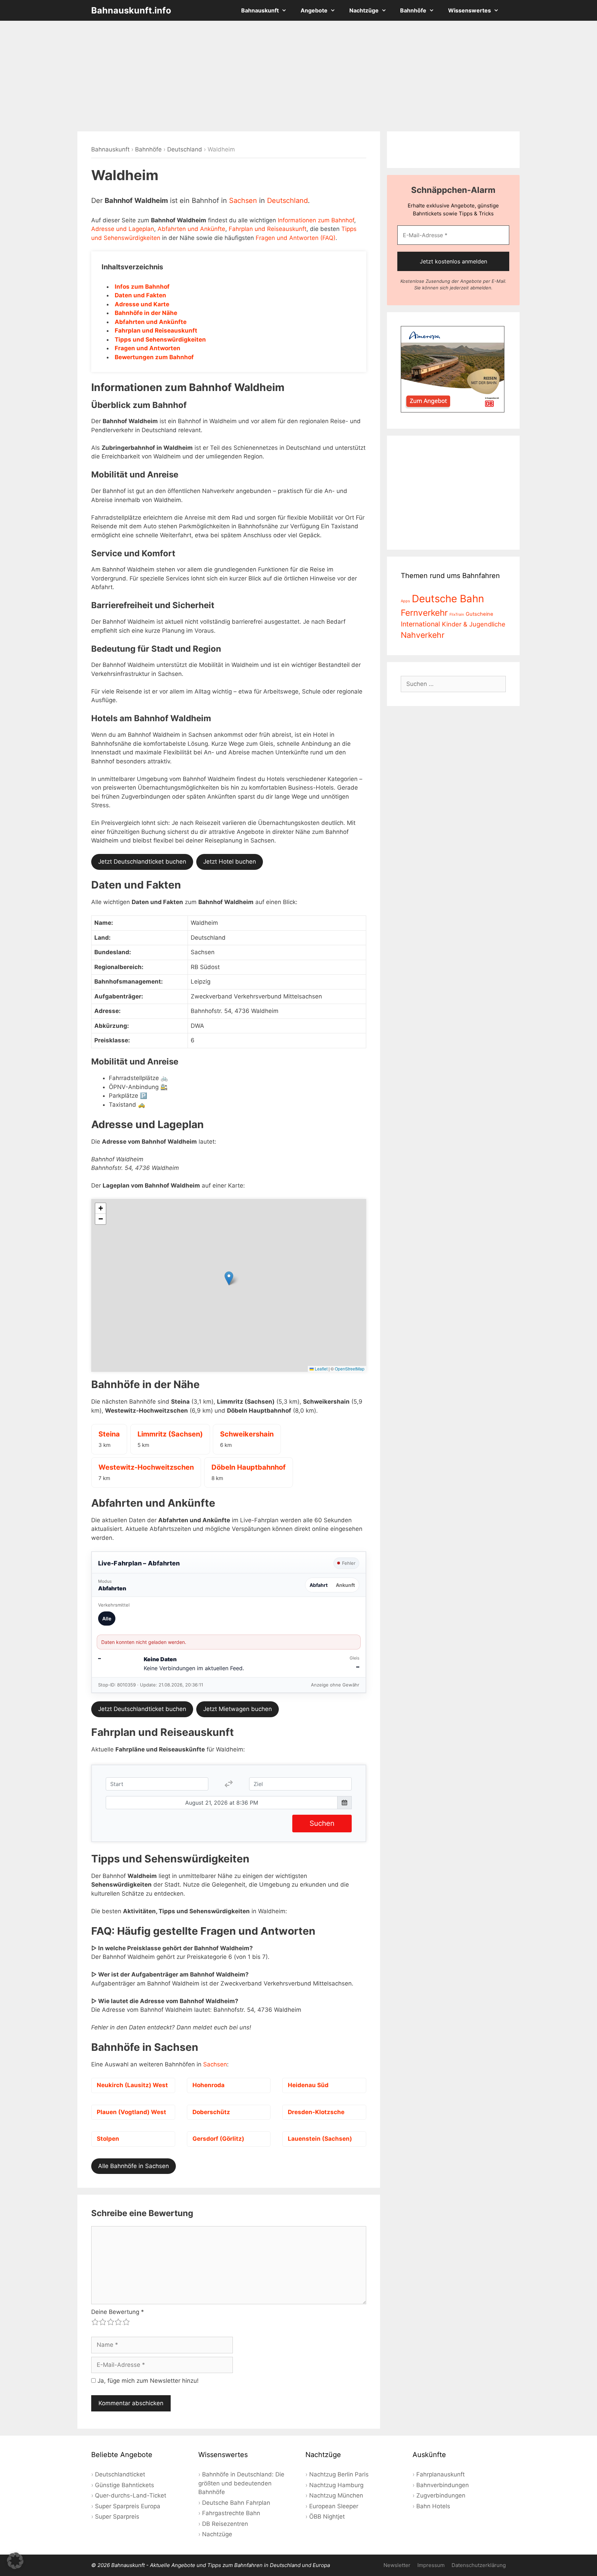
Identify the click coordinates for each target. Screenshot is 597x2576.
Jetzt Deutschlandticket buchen (142, 862)
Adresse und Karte (142, 304)
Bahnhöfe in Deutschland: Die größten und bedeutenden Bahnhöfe (241, 2483)
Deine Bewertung (118, 2312)
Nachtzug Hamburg (336, 2485)
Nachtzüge (364, 10)
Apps (405, 601)
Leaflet (321, 1369)
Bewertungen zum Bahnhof (154, 357)
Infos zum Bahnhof (142, 287)
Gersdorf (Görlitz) (218, 2139)
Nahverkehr (423, 635)
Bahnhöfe (413, 10)
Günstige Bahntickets (125, 2485)
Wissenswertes (470, 10)
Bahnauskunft (260, 10)
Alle (107, 1619)
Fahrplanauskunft (440, 2474)
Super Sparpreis (117, 2517)
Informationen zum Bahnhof (316, 220)
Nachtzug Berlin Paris (339, 2474)
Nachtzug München (336, 2495)
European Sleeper (334, 2506)
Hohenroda (209, 2085)
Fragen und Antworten (148, 348)
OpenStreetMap (350, 1369)
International (420, 624)
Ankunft (345, 1585)
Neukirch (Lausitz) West (132, 2085)
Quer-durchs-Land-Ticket (131, 2495)
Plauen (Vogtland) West (131, 2112)
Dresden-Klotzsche (316, 2112)
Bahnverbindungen (443, 2485)
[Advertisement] (298, 76)
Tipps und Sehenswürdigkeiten (160, 340)
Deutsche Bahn (448, 599)
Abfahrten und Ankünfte (191, 229)
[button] (229, 1278)
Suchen (322, 1823)
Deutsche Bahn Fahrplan (236, 2503)
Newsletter (397, 2565)
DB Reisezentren (225, 2524)
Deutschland (185, 149)
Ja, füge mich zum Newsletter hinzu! (147, 2381)
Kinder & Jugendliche (474, 624)
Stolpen (108, 2139)
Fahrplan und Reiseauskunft (268, 229)
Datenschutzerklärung (479, 2565)
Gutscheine (480, 614)
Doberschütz (211, 2112)
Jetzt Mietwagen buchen (238, 1709)
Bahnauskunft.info (131, 10)
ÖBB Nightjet (327, 2517)
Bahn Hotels (433, 2506)
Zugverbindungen (441, 2495)
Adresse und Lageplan (123, 229)
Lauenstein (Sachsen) (320, 2139)
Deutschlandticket (120, 2474)
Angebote (314, 10)
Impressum (431, 2565)
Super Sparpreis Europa (128, 2506)
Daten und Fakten (140, 295)
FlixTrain (457, 615)
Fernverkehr (424, 613)
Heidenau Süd (308, 2085)
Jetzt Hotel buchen (230, 862)
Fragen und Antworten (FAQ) (296, 238)
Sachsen (243, 201)
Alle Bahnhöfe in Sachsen (134, 2166)
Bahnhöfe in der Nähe (146, 313)
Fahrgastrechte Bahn (231, 2513)
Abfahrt (319, 1585)
